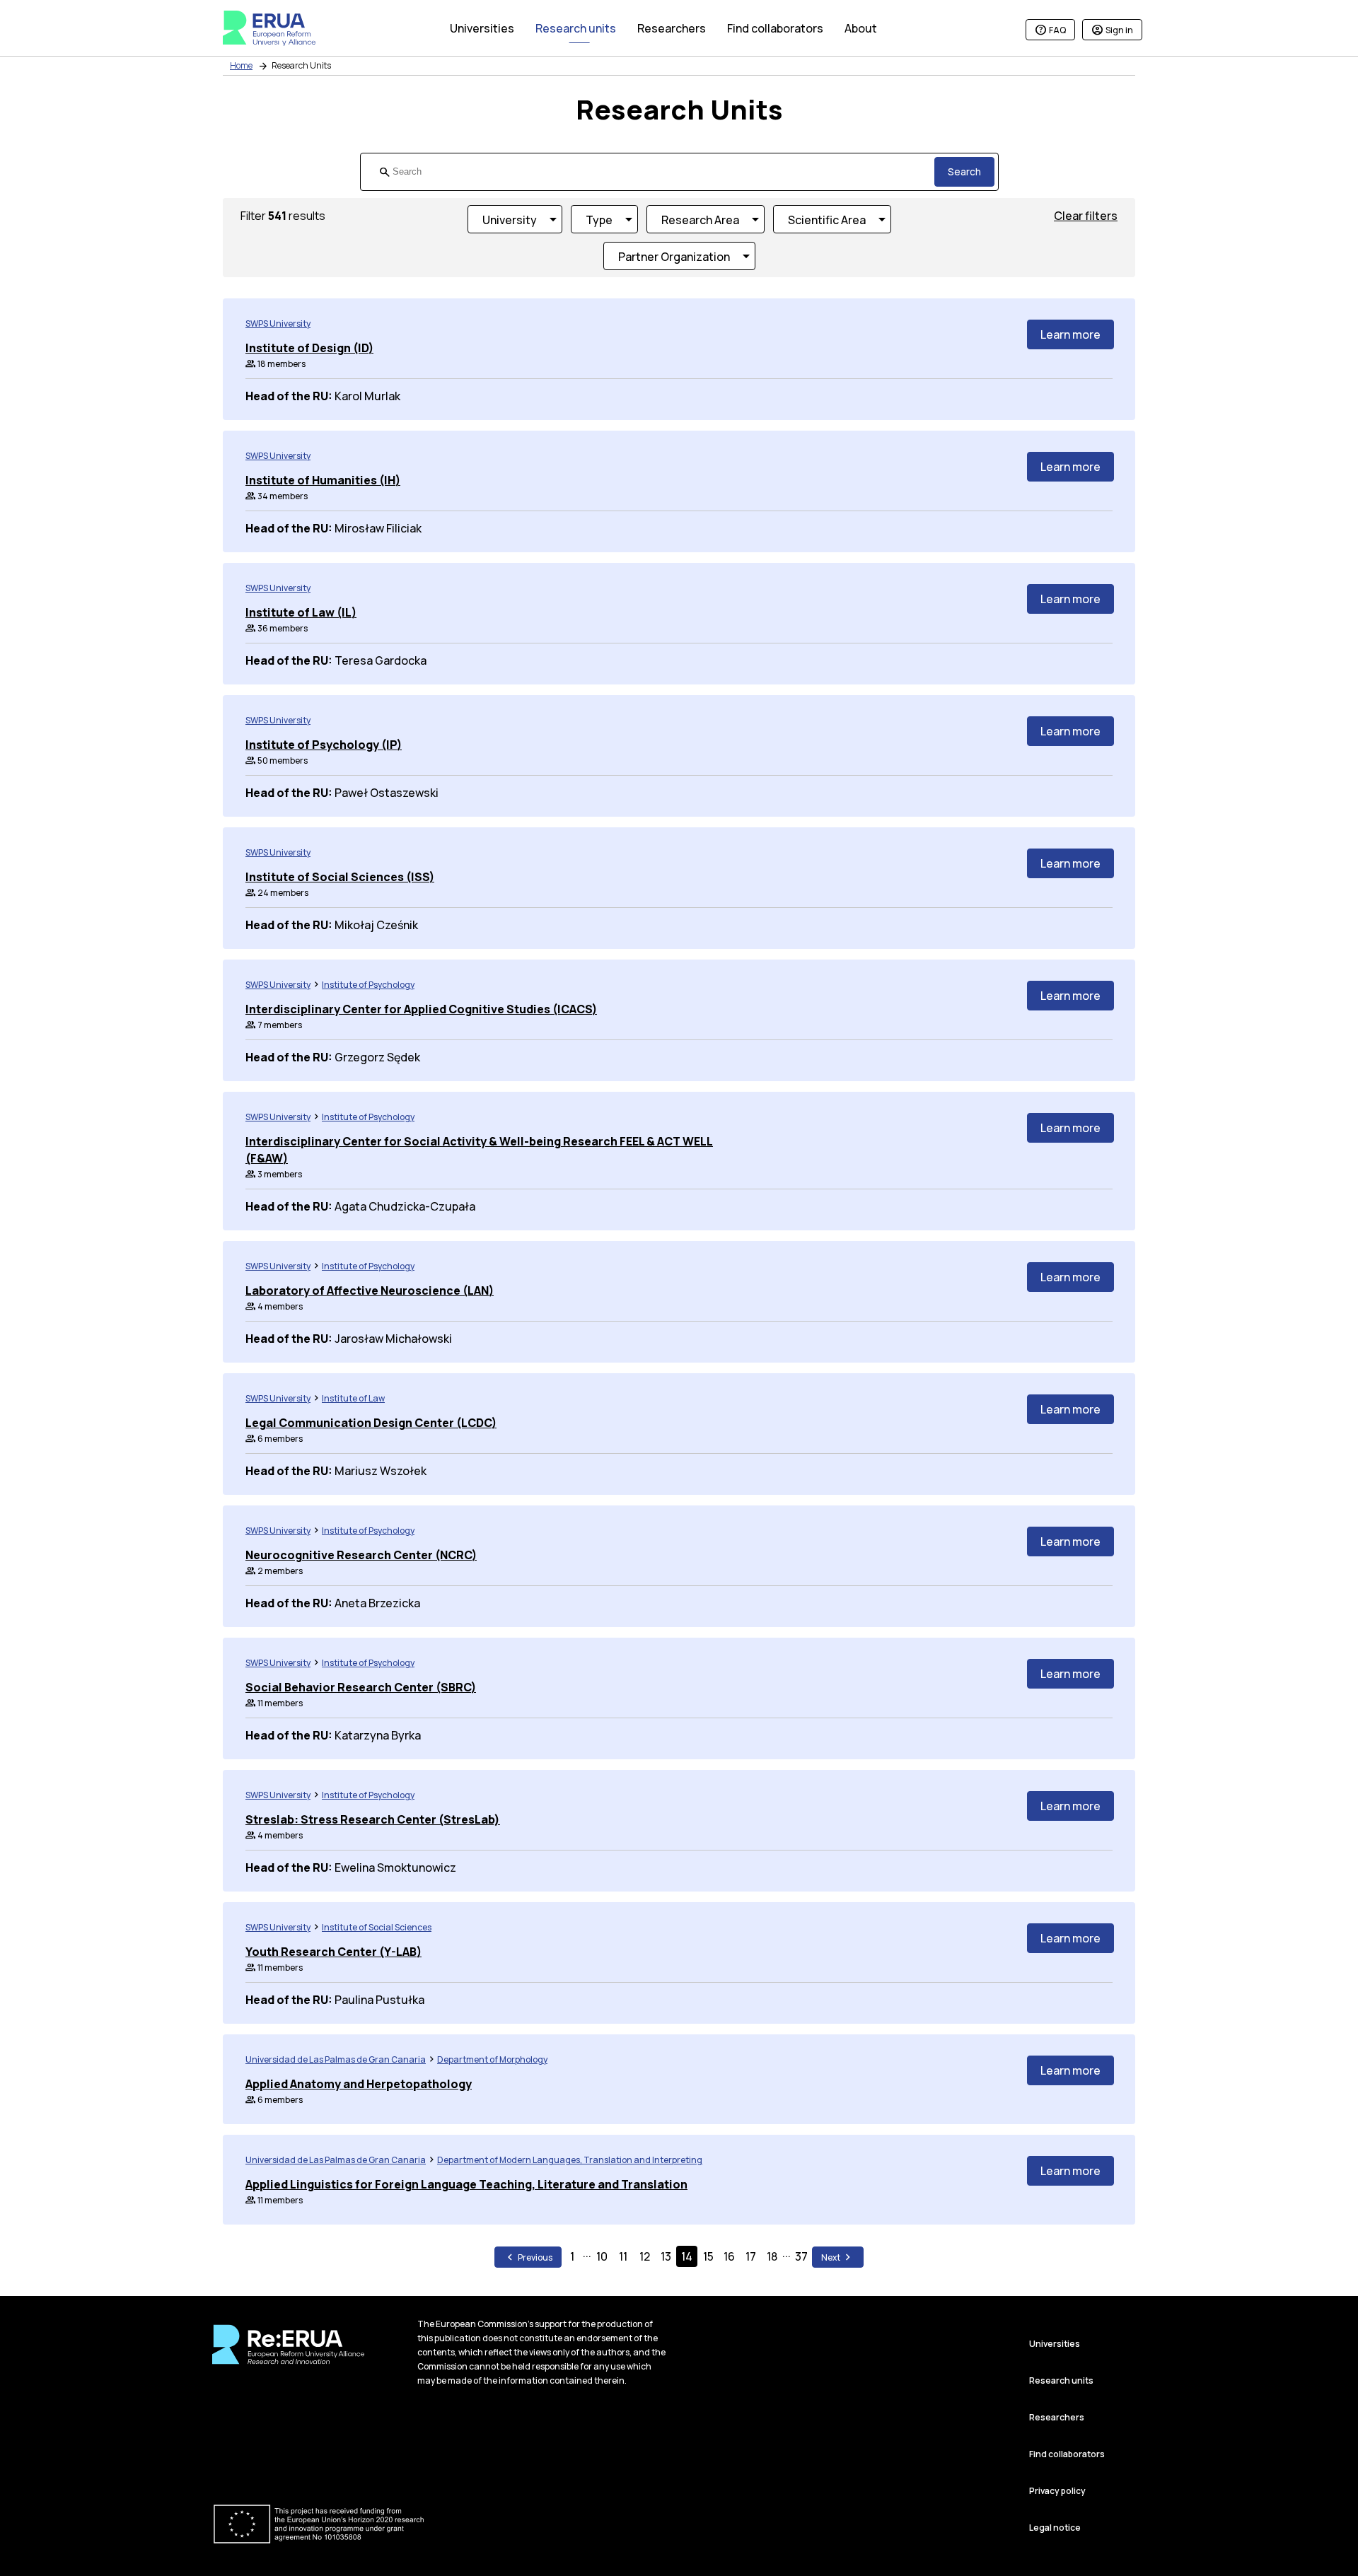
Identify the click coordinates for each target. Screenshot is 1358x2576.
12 (645, 2256)
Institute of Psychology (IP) (324, 745)
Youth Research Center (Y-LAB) (333, 1952)
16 (729, 2256)
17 (751, 2256)
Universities (1055, 2344)
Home (241, 65)
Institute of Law (353, 1398)
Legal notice (1055, 2528)
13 (666, 2256)
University (510, 220)
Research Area (700, 220)
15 (708, 2256)
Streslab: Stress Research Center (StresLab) (373, 1819)
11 (623, 2256)
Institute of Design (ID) (309, 348)
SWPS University (278, 324)
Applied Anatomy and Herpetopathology (359, 2084)
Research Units (301, 65)
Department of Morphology (492, 2059)
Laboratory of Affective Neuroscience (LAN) (370, 1290)
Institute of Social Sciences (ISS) (340, 877)
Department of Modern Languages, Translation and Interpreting (570, 2160)
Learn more (1070, 334)
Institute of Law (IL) (301, 612)
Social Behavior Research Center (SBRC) (361, 1687)
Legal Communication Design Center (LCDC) (371, 1423)
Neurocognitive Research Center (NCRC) (361, 1555)
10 (602, 2256)
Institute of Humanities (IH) (323, 480)
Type (599, 220)
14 (687, 2256)
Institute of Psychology (368, 985)
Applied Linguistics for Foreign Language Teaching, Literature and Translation (466, 2184)
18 (772, 2256)
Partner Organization (674, 257)
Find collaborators (1067, 2454)
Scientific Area (827, 220)
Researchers (1057, 2417)
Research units (1061, 2380)
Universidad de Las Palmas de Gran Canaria (336, 2059)
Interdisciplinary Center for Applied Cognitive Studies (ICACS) (421, 1009)
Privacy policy (1057, 2491)
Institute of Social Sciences (377, 1927)
